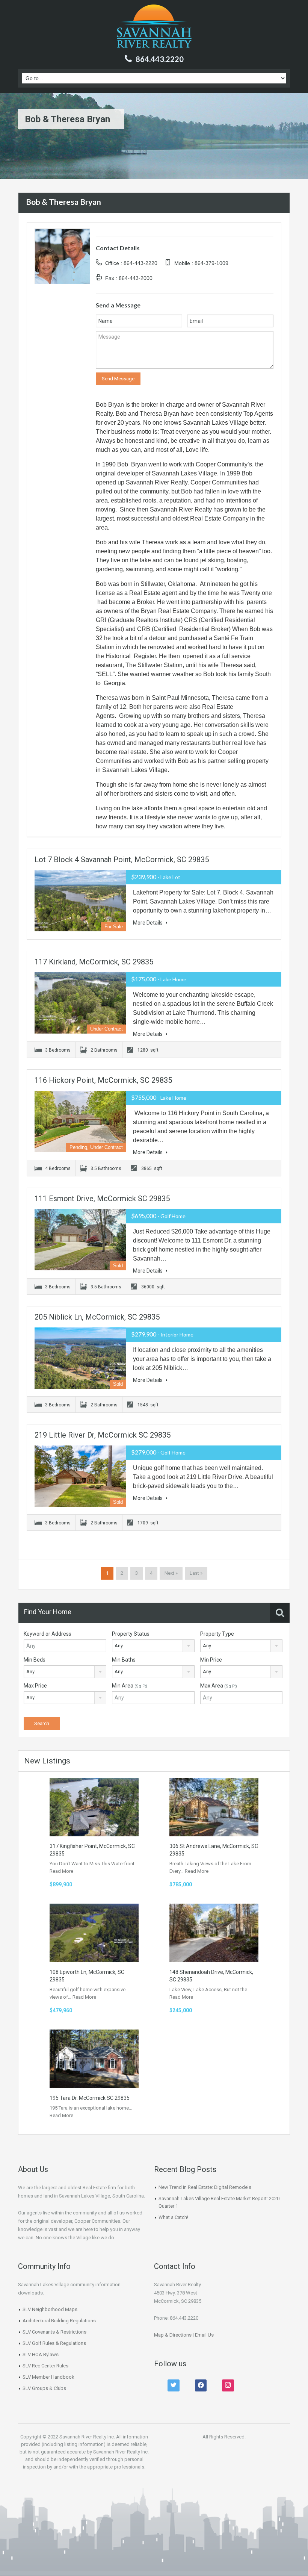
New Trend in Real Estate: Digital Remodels (205, 2187)
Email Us (204, 2335)
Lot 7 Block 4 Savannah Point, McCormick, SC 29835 (122, 860)
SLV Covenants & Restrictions (54, 2332)
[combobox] (153, 1646)
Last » (196, 1573)
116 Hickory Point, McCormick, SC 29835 (103, 1080)
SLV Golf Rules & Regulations (54, 2343)
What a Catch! (173, 2217)
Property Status (131, 1634)
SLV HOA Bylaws (41, 2354)
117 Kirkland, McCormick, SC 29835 (94, 962)
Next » (171, 1573)
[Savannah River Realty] (154, 27)
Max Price (35, 1686)
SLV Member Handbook (48, 2377)
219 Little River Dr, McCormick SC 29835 (103, 1435)
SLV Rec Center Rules (45, 2366)
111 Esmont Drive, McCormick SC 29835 (102, 1199)
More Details (148, 923)
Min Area (130, 1686)
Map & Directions (173, 2335)
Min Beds (35, 1660)
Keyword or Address (48, 1634)
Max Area (219, 1686)
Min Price (211, 1660)
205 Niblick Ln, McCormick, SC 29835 (97, 1317)
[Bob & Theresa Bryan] (62, 256)
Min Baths (124, 1660)
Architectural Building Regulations (59, 2321)
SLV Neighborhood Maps (50, 2309)
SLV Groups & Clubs (44, 2388)
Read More (61, 1871)
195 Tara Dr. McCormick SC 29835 (90, 2098)
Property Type (217, 1634)
